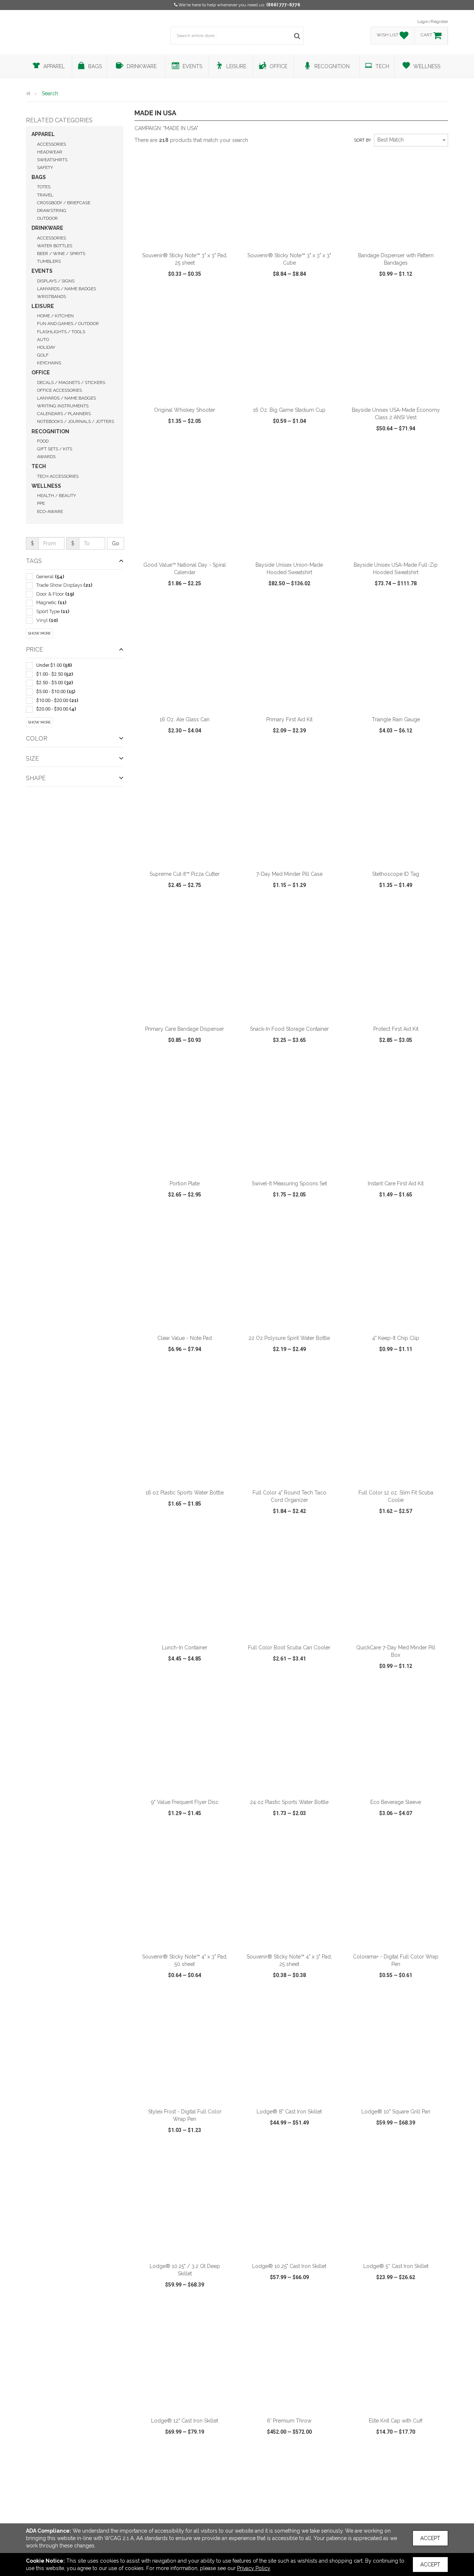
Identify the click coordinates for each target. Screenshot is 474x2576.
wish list (195, 295)
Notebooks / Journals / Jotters (76, 421)
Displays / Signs (56, 281)
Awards (46, 457)
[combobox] (411, 140)
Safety (45, 168)
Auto (43, 340)
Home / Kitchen (55, 316)
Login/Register (433, 21)
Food (43, 441)
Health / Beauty (56, 496)
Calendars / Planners (64, 414)
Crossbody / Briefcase (64, 203)
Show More (39, 633)
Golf (43, 355)
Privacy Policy (254, 2568)
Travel (45, 195)
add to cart (189, 238)
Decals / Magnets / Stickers (71, 383)
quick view (157, 295)
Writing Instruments (63, 406)
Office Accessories (59, 390)
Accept (430, 2538)
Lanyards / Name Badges (66, 289)
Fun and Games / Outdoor (68, 324)
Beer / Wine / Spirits (61, 254)
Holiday (46, 347)
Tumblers (49, 261)
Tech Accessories (58, 476)
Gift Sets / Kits (55, 449)
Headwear (50, 152)
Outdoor (47, 218)
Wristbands (51, 297)
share (225, 295)
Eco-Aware (50, 511)
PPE (41, 503)
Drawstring (52, 211)
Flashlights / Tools (61, 332)
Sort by (363, 140)
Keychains (49, 363)
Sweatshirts (52, 160)
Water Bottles (55, 246)
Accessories (51, 144)
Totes (44, 187)
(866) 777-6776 (283, 5)
